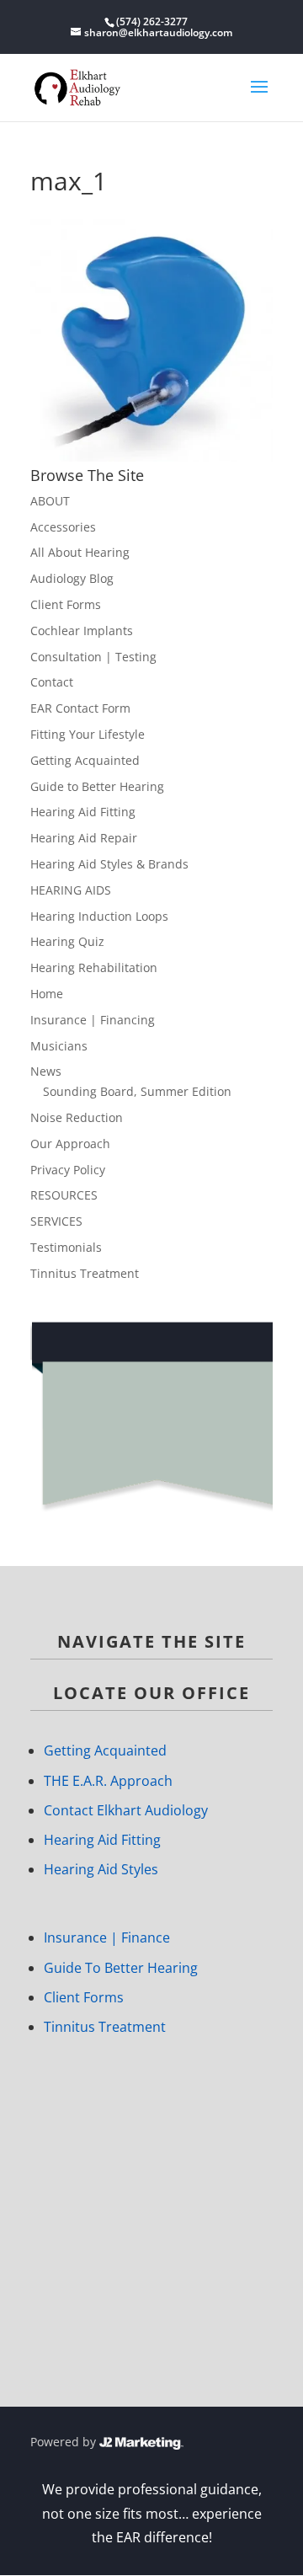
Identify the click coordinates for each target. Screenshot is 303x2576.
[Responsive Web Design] (141, 2442)
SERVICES (56, 1221)
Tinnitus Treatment (85, 1273)
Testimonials (66, 1247)
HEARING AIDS (71, 890)
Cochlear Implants (82, 631)
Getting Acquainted (85, 760)
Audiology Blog (72, 578)
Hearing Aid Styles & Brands (109, 864)
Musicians (59, 1046)
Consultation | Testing (93, 657)
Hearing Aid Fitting (83, 812)
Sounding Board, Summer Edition (137, 1091)
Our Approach (70, 1144)
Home (47, 994)
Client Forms (66, 604)
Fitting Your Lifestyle (88, 734)
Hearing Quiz (67, 941)
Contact (52, 682)
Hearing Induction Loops (99, 916)
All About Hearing (80, 552)
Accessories (63, 527)
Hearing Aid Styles (101, 1869)
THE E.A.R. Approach (108, 1781)
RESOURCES (64, 1195)
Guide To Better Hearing (121, 1968)
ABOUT (50, 501)
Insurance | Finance (107, 1937)
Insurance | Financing (93, 1020)
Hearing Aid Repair (84, 838)
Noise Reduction (77, 1117)
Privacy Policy (68, 1170)
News (46, 1071)
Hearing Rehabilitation (94, 967)
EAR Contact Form (80, 708)
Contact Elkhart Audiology (126, 1810)
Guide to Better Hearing (97, 786)
